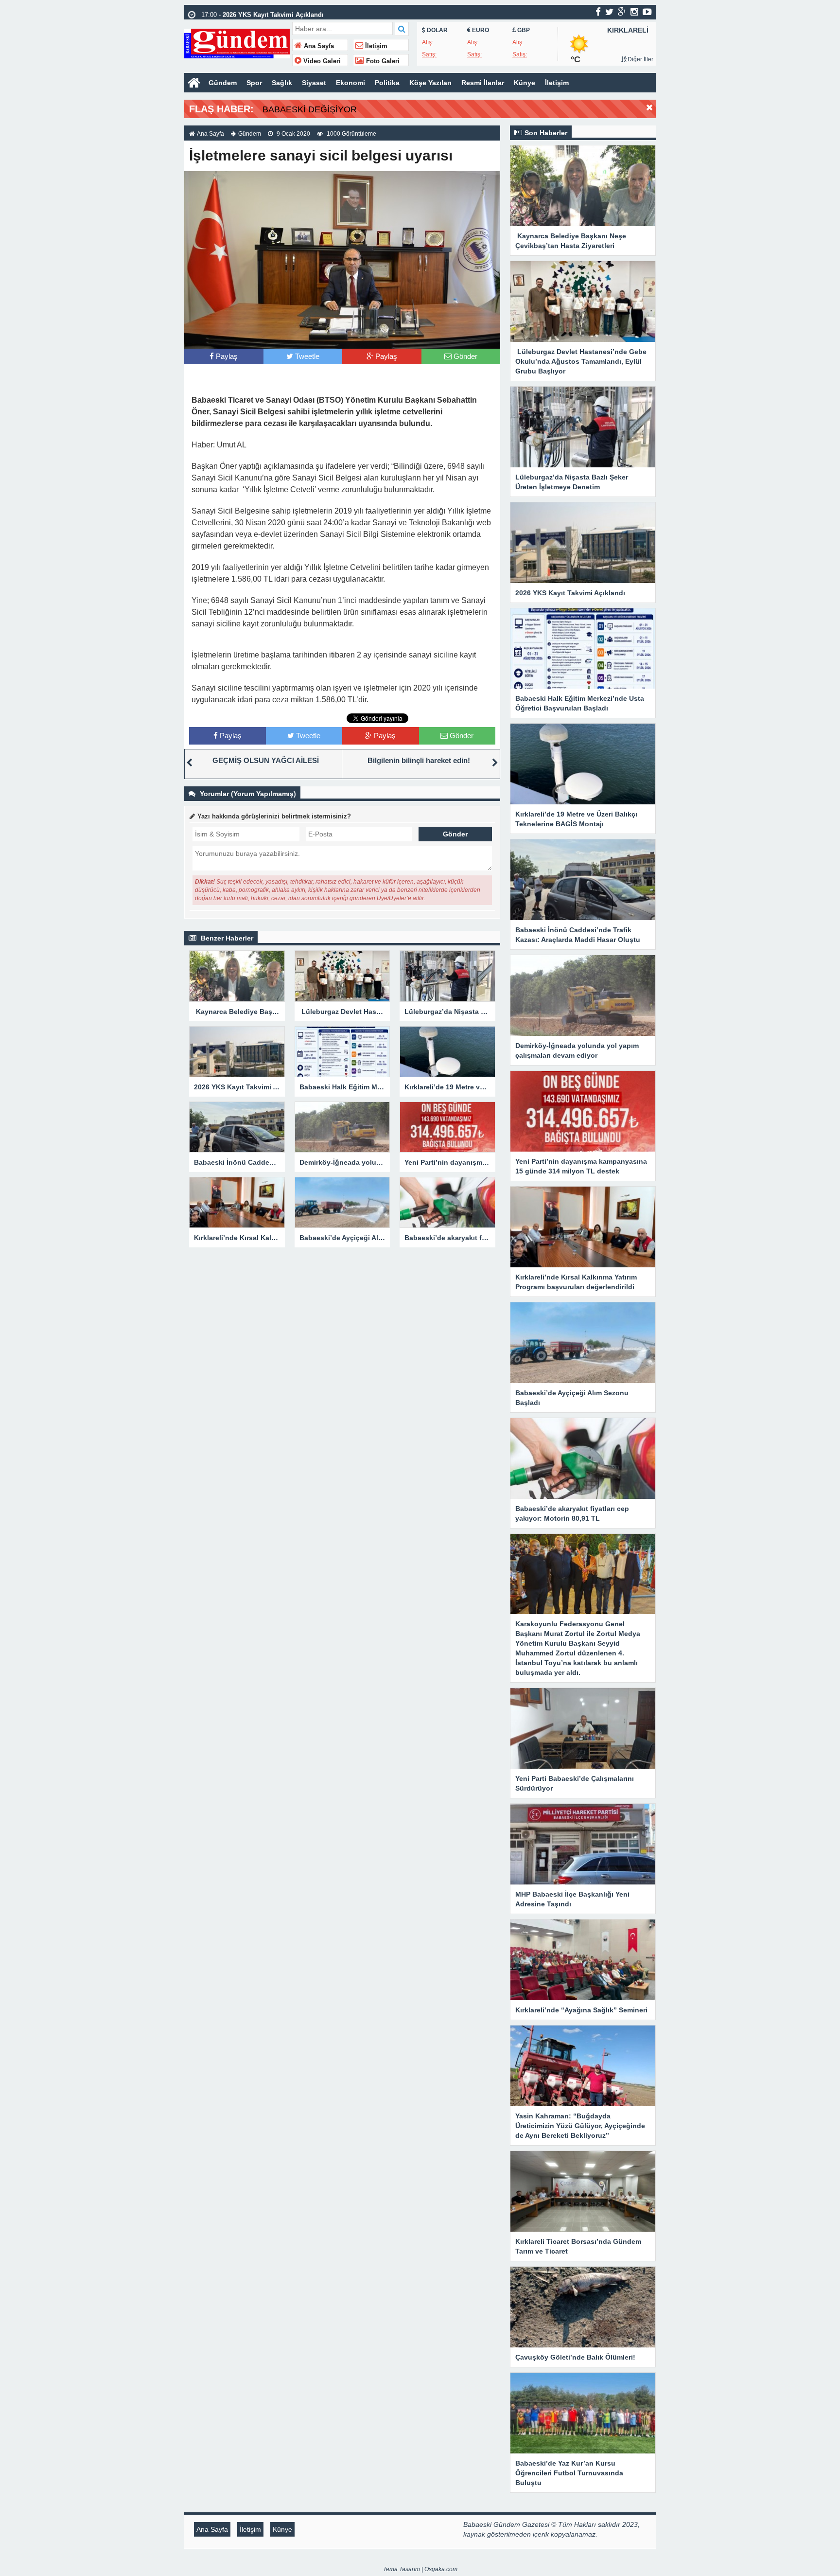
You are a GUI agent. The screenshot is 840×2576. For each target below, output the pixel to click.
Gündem (223, 83)
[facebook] (598, 12)
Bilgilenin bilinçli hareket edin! (419, 760)
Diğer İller (640, 59)
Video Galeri (321, 61)
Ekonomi (350, 83)
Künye (525, 83)
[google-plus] (622, 12)
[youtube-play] (647, 12)
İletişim (375, 46)
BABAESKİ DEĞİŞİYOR (310, 109)
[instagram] (634, 12)
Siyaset (314, 83)
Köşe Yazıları (430, 83)
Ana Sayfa (318, 46)
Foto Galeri (382, 61)
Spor (254, 83)
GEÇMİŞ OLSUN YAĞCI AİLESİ (266, 760)
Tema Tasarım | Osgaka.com (420, 2569)
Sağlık (282, 83)
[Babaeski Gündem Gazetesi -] (237, 43)
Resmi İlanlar (483, 83)
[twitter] (609, 12)
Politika (387, 83)
